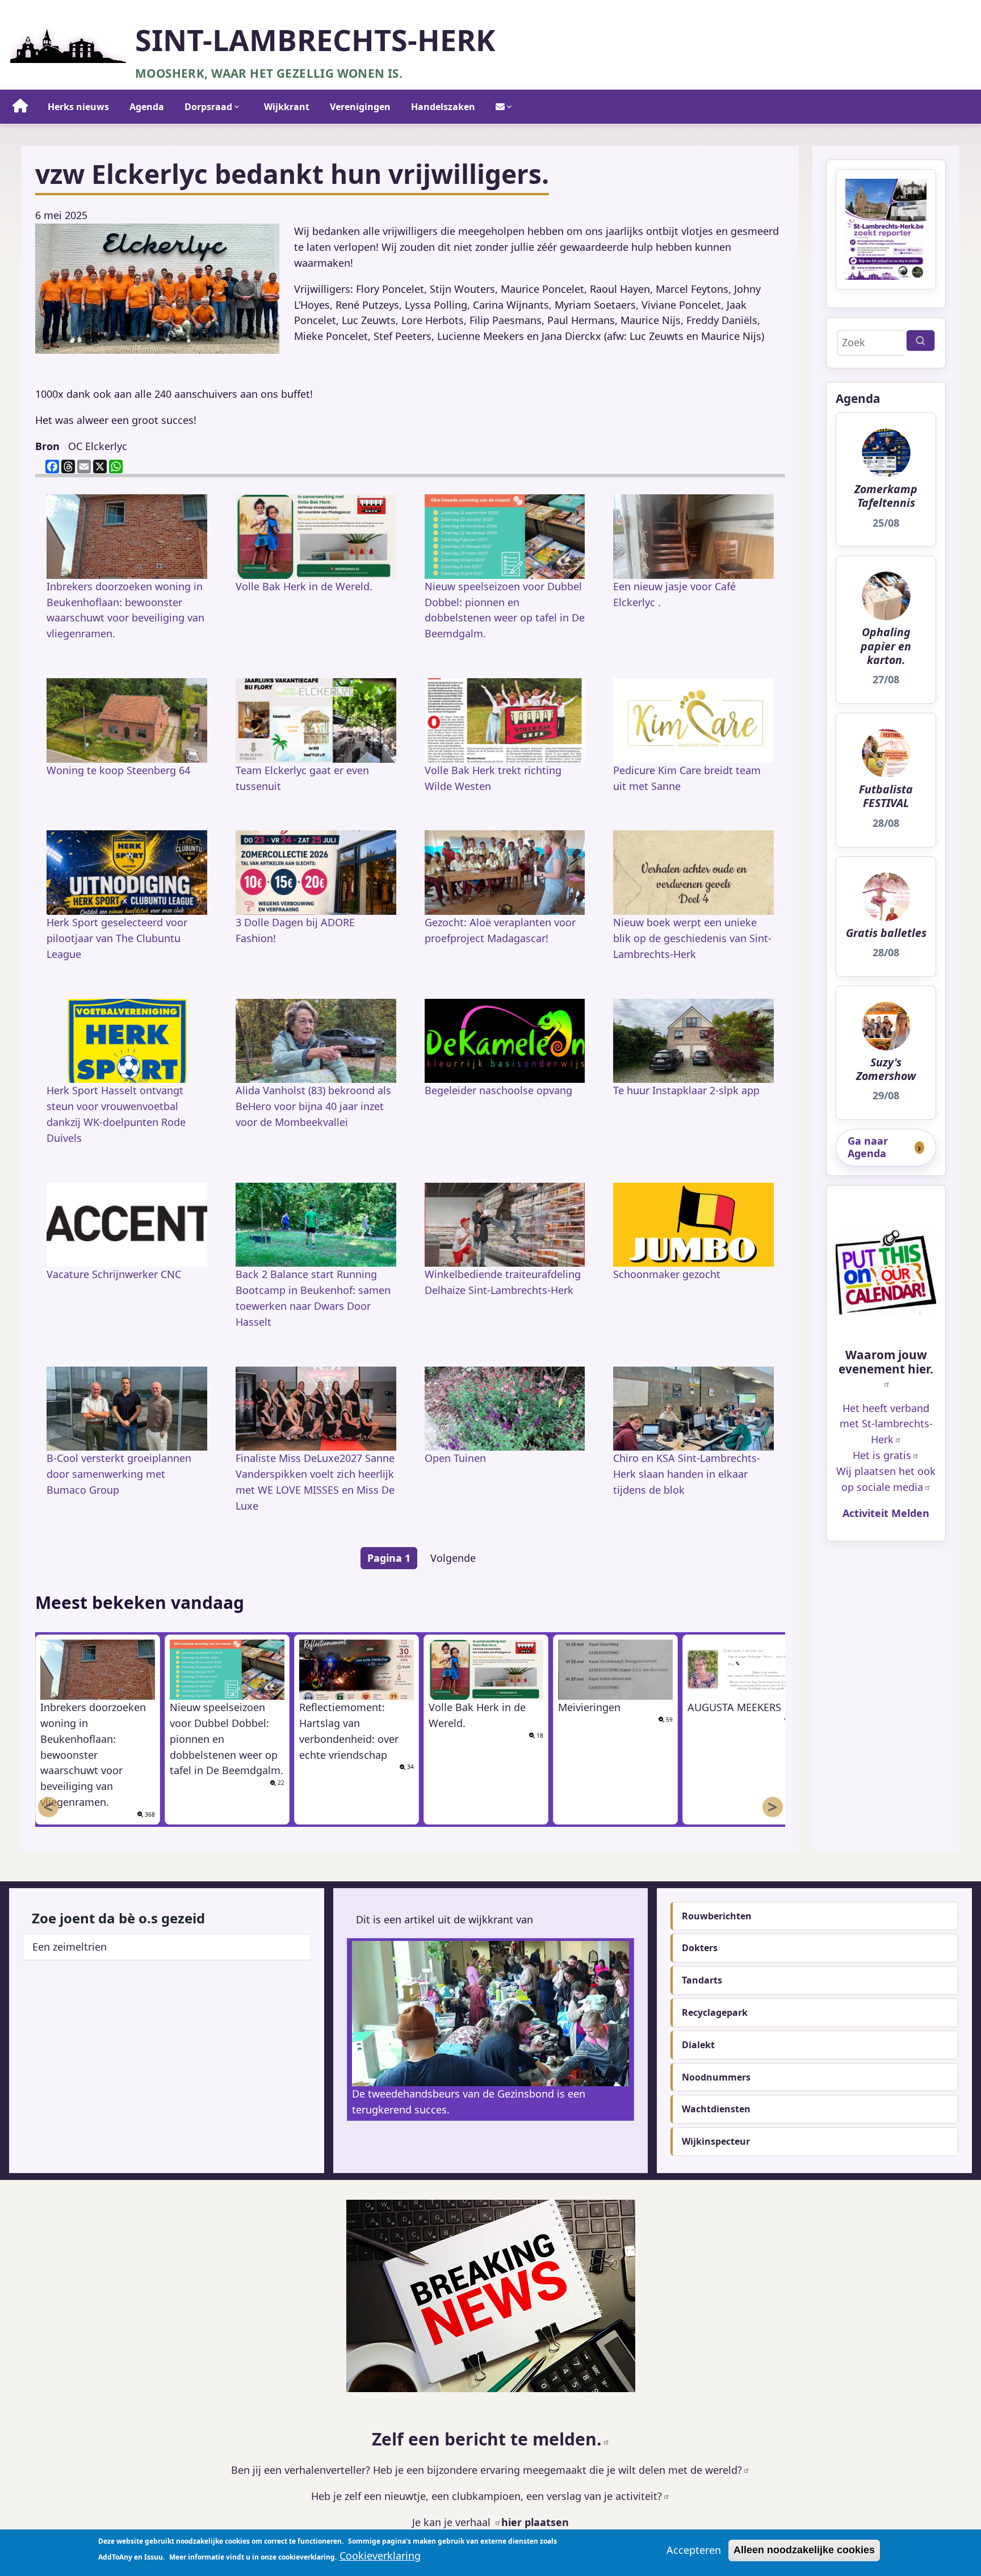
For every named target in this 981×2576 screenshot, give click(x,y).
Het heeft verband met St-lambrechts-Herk (886, 1424)
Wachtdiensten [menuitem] (716, 2109)
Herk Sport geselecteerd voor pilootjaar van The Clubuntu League (117, 938)
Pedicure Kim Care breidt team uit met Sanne (687, 778)
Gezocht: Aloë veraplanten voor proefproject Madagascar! (500, 930)
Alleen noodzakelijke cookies (804, 2550)
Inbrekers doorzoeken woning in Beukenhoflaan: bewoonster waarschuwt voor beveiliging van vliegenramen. (125, 610)
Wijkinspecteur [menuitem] (716, 2141)
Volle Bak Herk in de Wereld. (304, 586)
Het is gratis (882, 1455)
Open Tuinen (455, 1458)
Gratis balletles (886, 933)
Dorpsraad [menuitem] (208, 107)
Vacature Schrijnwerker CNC (114, 1274)
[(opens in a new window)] (886, 1272)
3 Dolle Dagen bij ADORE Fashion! (295, 930)
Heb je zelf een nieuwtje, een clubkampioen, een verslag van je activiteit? (487, 2496)
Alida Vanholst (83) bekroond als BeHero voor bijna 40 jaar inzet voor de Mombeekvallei (313, 1106)
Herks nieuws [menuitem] (78, 107)
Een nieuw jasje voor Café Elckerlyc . (674, 594)
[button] (157, 289)
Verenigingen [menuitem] (360, 107)
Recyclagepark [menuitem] (715, 2012)
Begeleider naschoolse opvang (498, 1090)
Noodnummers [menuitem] (716, 2077)
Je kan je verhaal (453, 2522)
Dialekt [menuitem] (698, 2045)
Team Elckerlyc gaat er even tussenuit (302, 778)
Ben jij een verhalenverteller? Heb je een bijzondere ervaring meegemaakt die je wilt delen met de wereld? (487, 2470)
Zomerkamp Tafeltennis (886, 496)
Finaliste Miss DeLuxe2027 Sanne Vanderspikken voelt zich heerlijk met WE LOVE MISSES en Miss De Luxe (315, 1482)
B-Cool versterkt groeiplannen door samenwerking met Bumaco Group (119, 1474)
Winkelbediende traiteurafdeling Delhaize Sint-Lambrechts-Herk (503, 1282)
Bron (47, 446)
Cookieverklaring (380, 2556)
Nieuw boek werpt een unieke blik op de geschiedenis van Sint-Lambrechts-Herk (692, 938)
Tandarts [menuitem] (702, 1980)
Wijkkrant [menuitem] (287, 107)
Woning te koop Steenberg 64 (118, 770)
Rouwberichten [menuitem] (717, 1916)
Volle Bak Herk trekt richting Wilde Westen (493, 778)
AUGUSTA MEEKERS (734, 1707)
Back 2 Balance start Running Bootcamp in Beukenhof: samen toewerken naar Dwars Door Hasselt (313, 1298)
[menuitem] (20, 107)
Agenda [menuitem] (147, 107)
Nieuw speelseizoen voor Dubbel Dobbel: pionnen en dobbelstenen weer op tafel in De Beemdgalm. (505, 610)
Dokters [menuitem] (700, 1948)
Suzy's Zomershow (886, 1070)
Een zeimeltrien (70, 1947)
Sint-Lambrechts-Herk (315, 40)
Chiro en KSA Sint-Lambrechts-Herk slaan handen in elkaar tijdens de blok (687, 1474)
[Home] (68, 42)
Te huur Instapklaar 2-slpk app (686, 1090)
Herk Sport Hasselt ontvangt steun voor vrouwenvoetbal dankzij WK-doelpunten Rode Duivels (116, 1114)
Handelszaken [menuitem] (443, 107)
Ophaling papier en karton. (886, 646)
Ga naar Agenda (868, 1147)
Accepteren (694, 2550)
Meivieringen (589, 1707)
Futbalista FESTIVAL (886, 797)
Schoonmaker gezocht (667, 1274)
